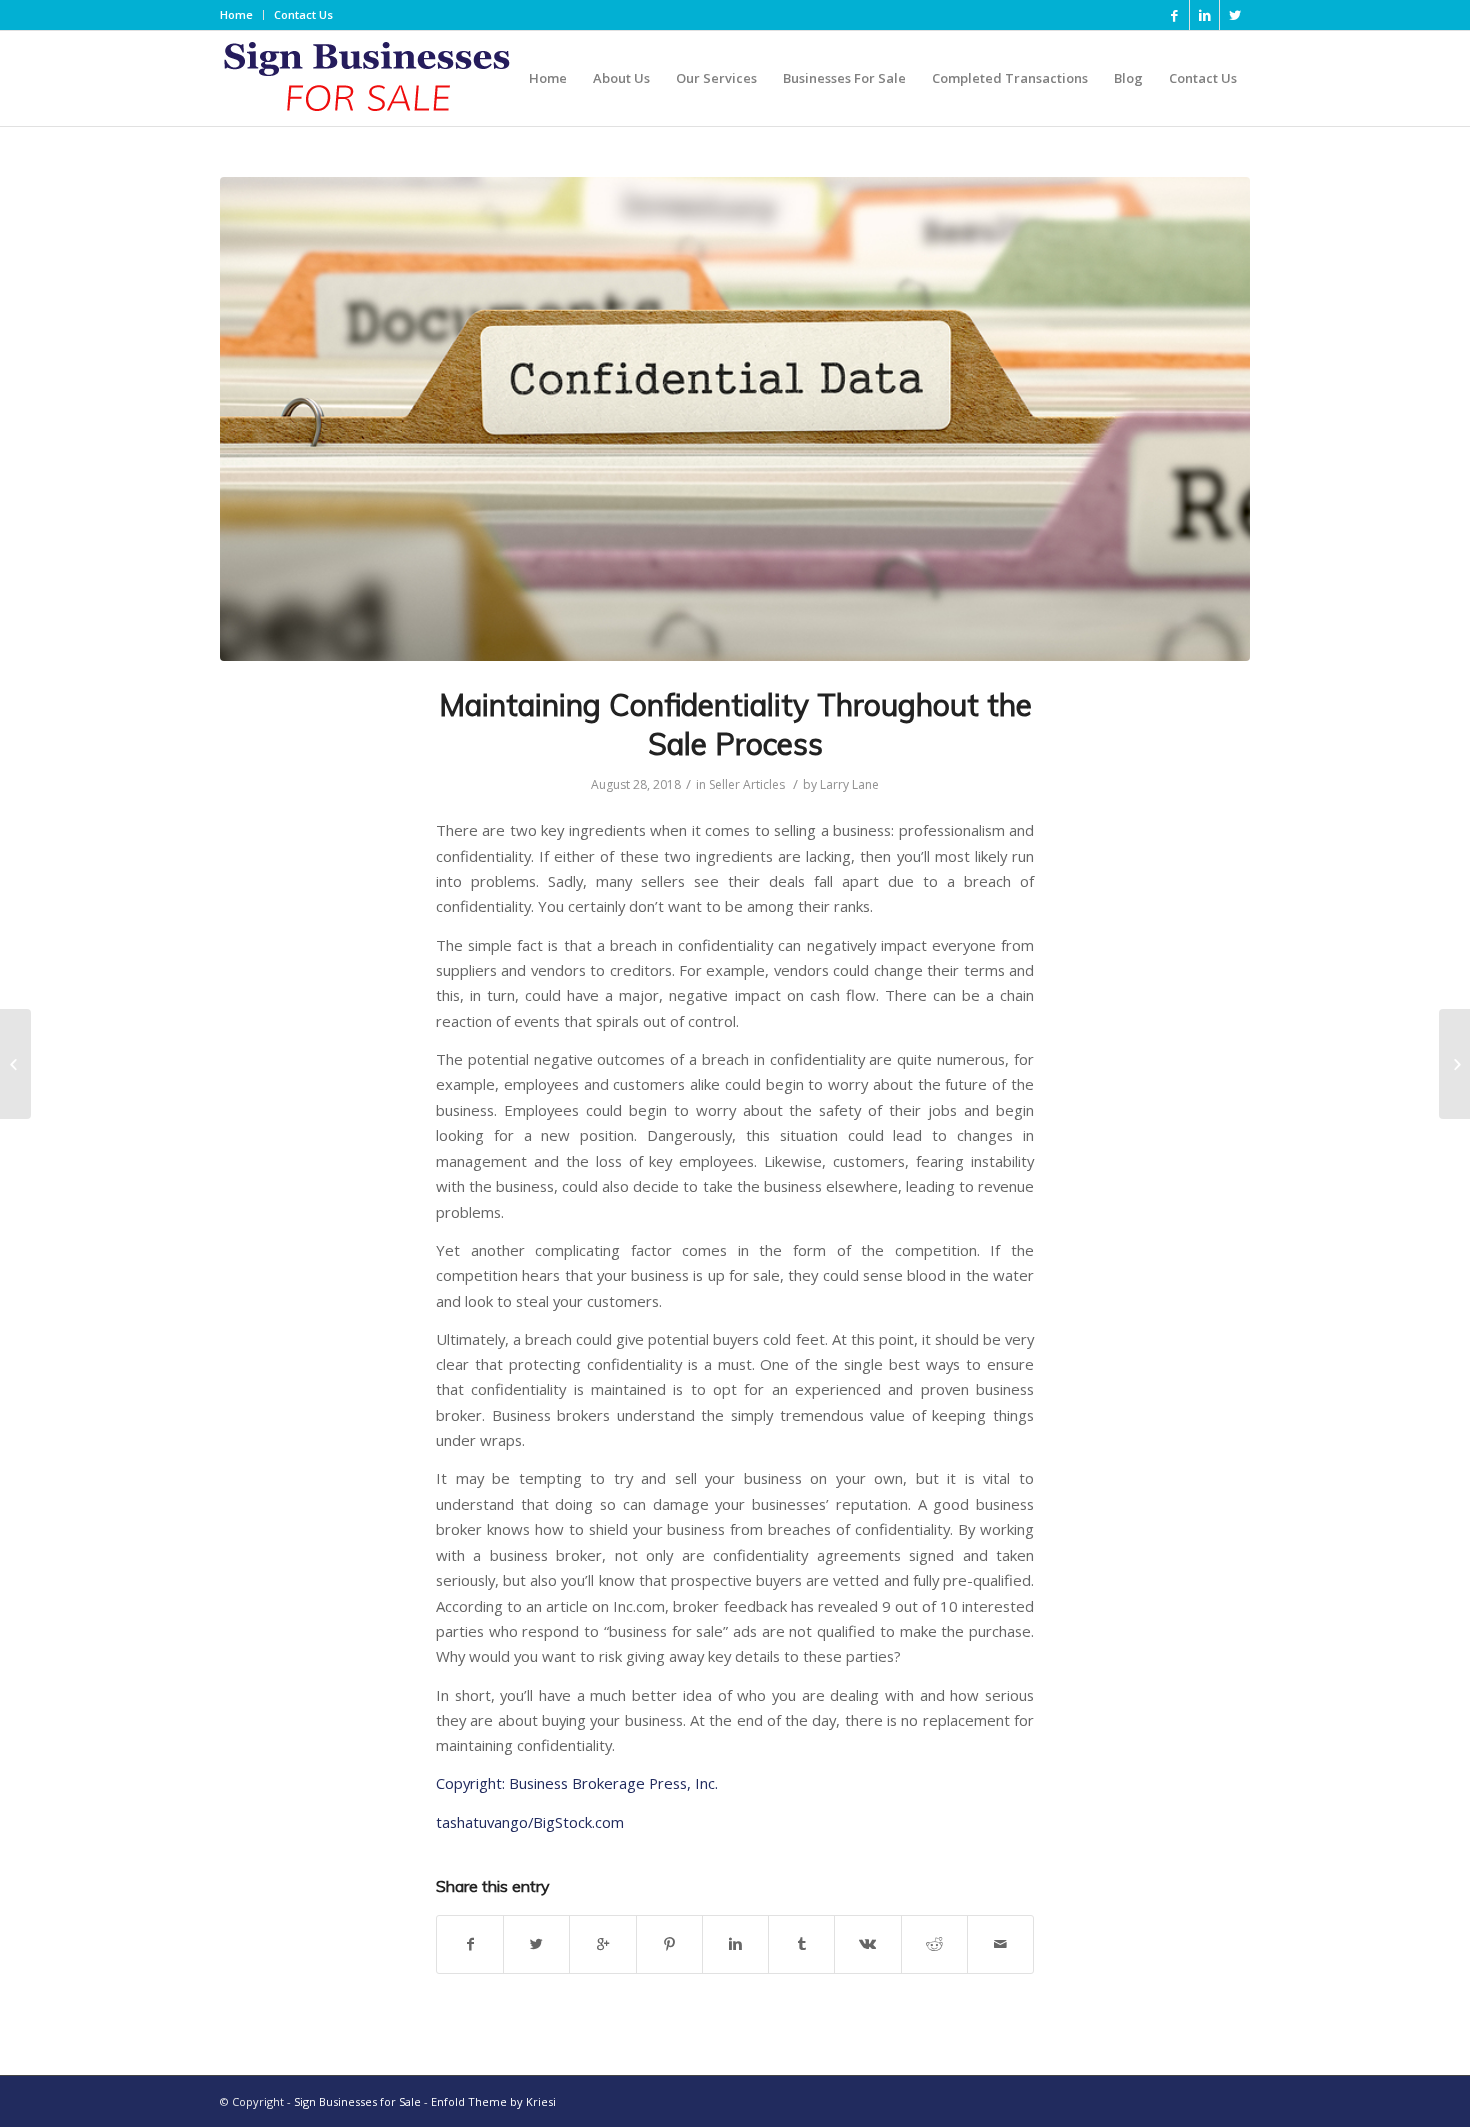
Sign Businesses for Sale (357, 2101)
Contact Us (303, 14)
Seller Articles (747, 784)
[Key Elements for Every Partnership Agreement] (15, 1064)
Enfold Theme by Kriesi (493, 2101)
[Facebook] (1174, 15)
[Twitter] (1235, 15)
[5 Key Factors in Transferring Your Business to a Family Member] (1454, 1064)
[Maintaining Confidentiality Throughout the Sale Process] (735, 419)
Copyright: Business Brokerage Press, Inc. (577, 1783)
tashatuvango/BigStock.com (530, 1822)
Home (236, 14)
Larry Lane (849, 784)
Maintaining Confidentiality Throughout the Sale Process (735, 724)
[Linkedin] (1204, 15)
